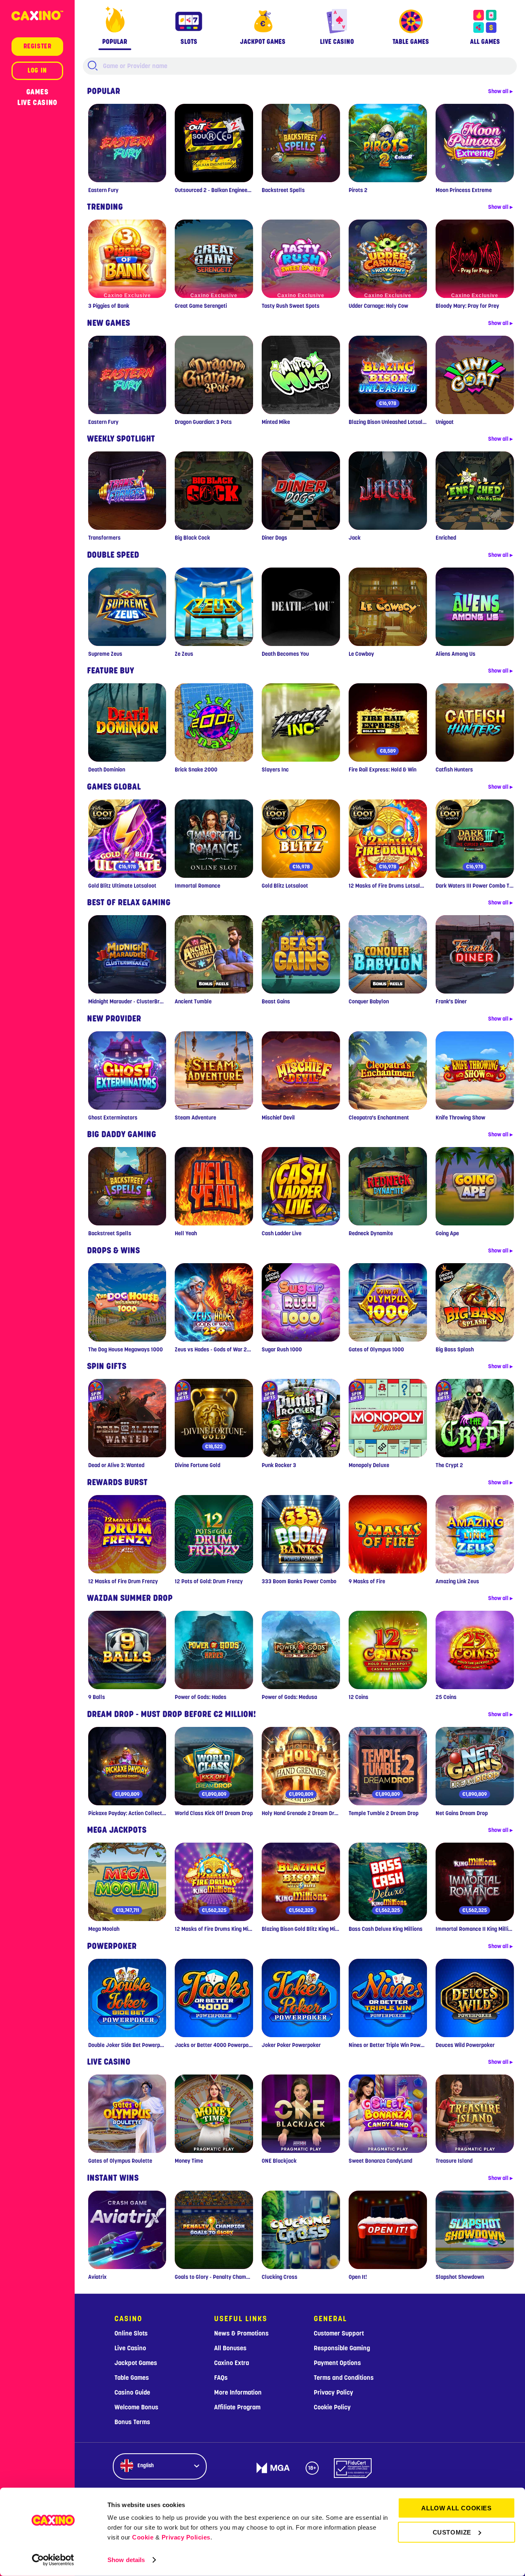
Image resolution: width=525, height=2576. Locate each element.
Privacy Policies (186, 2537)
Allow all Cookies (456, 2508)
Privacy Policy (333, 2393)
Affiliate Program (237, 2407)
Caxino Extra (232, 2363)
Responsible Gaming (342, 2348)
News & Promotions (241, 2333)
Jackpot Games (136, 2363)
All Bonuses (230, 2348)
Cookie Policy (332, 2407)
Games (38, 92)
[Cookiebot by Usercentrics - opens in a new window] (53, 2560)
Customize (452, 2532)
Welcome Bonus (136, 2407)
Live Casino (37, 103)
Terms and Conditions (344, 2378)
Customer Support (339, 2333)
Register (38, 46)
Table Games (132, 2378)
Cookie (143, 2537)
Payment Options (337, 2363)
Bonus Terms (132, 2422)
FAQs (221, 2378)
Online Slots (131, 2333)
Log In (37, 71)
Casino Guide (132, 2393)
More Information (238, 2393)
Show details (126, 2560)
